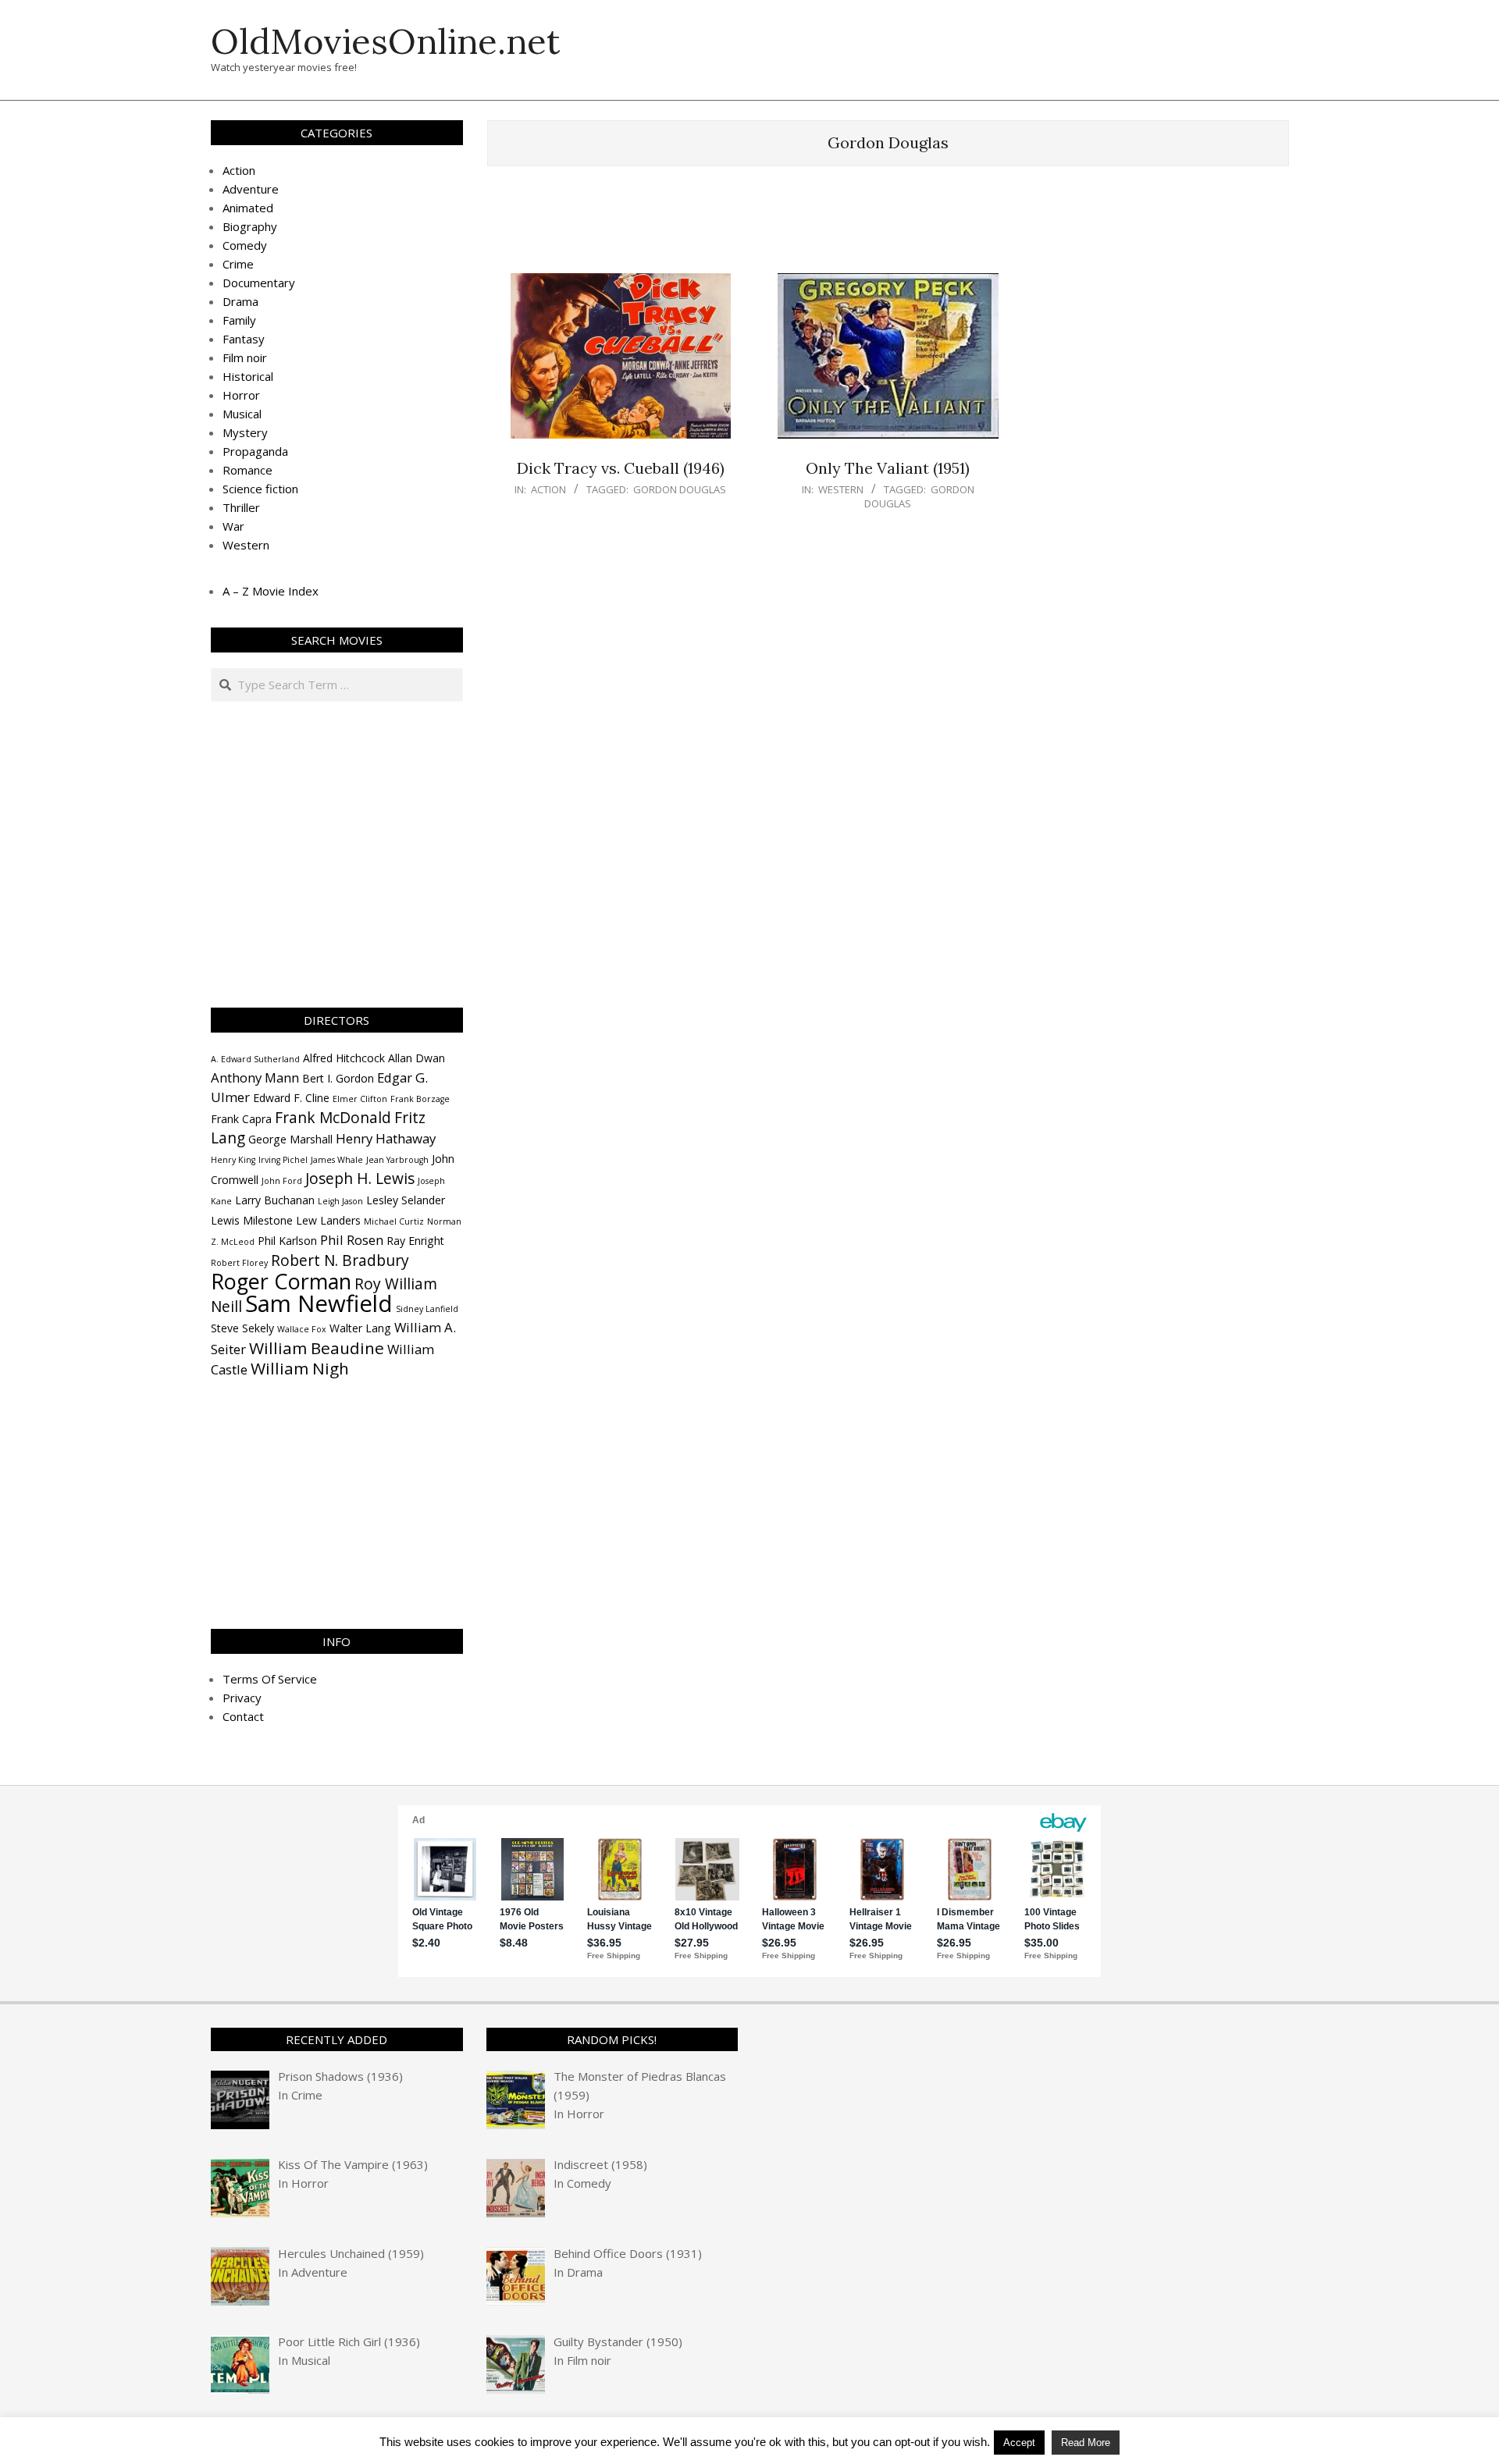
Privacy (242, 1698)
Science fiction (260, 489)
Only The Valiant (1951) (888, 468)
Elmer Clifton (360, 1099)
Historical (248, 376)
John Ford (282, 1181)
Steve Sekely (242, 1328)
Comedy (245, 245)
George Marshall (290, 1139)
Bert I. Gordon (338, 1078)
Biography (250, 226)
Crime (238, 264)
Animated (248, 208)
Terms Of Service (270, 1679)
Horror (241, 395)
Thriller (241, 507)
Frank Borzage (420, 1099)
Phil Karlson (287, 1241)
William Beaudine (317, 1348)
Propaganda (255, 451)
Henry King (233, 1160)
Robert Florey (239, 1263)
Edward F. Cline (291, 1098)
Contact (243, 1716)
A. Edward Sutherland (255, 1059)
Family (239, 320)
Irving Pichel (283, 1160)
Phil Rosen (352, 1240)
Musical (242, 414)
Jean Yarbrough (397, 1160)
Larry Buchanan (275, 1200)
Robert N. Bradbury (340, 1260)
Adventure (251, 189)
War (233, 526)
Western (841, 489)
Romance (247, 470)
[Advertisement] (888, 227)
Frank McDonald (333, 1118)
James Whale (337, 1160)
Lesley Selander (406, 1200)
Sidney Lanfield (427, 1309)
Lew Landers (328, 1220)
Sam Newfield (319, 1303)
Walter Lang (360, 1328)
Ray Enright (415, 1241)
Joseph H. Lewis (360, 1179)
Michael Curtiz (394, 1221)
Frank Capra (241, 1119)
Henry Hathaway (386, 1138)
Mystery (245, 432)
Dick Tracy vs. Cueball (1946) (621, 468)
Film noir (245, 357)
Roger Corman (281, 1281)
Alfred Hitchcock (344, 1058)
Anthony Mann (255, 1077)
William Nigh (300, 1368)
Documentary (259, 283)
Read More (1086, 2443)
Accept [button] (1019, 2443)
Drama (240, 301)
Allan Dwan (417, 1058)
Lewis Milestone (252, 1220)
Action (548, 489)
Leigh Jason (340, 1201)
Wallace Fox (302, 1329)
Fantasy (244, 339)
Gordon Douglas (680, 489)
